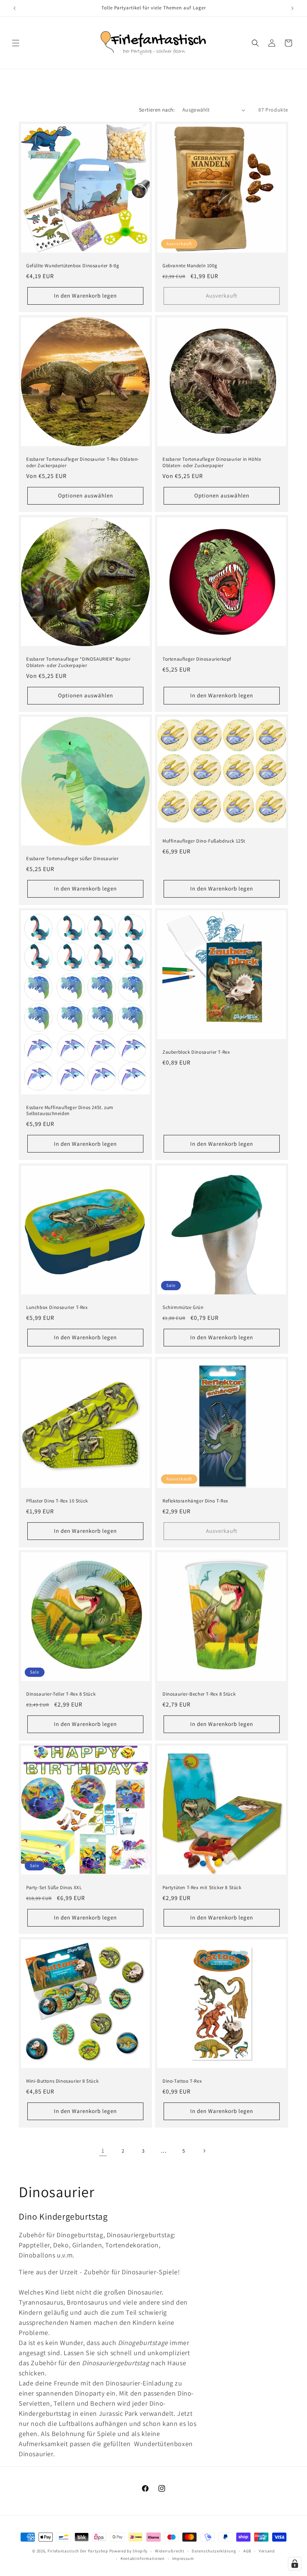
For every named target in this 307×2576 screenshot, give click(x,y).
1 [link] (103, 2151)
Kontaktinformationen (143, 2558)
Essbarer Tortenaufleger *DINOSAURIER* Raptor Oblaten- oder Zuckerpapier (78, 662)
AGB (247, 2551)
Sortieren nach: (157, 110)
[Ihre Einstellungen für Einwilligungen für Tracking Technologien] (295, 2564)
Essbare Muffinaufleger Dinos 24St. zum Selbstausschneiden (70, 1111)
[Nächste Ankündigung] (292, 8)
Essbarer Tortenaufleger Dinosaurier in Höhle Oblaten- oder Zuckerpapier (212, 462)
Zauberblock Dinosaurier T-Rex (196, 1052)
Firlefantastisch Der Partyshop (78, 2551)
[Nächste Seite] (204, 2151)
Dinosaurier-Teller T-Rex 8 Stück (61, 1694)
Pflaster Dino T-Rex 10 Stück (57, 1501)
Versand (267, 2551)
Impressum (183, 2558)
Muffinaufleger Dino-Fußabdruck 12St (204, 841)
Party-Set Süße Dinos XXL (54, 1888)
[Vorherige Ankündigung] (15, 8)
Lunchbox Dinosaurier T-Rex (57, 1307)
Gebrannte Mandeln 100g (190, 266)
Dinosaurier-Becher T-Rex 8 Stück (199, 1694)
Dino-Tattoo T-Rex (182, 2081)
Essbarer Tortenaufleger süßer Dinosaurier (72, 859)
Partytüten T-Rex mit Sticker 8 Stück (202, 1888)
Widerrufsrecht (170, 2551)
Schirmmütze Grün (183, 1307)
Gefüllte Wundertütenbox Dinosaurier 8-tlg (73, 266)
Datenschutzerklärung (214, 2551)
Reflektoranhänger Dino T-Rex (195, 1501)
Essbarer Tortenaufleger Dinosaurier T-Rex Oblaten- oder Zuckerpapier (83, 462)
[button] (16, 43)
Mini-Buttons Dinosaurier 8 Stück (62, 2081)
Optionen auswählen (86, 495)
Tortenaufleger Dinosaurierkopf (197, 659)
